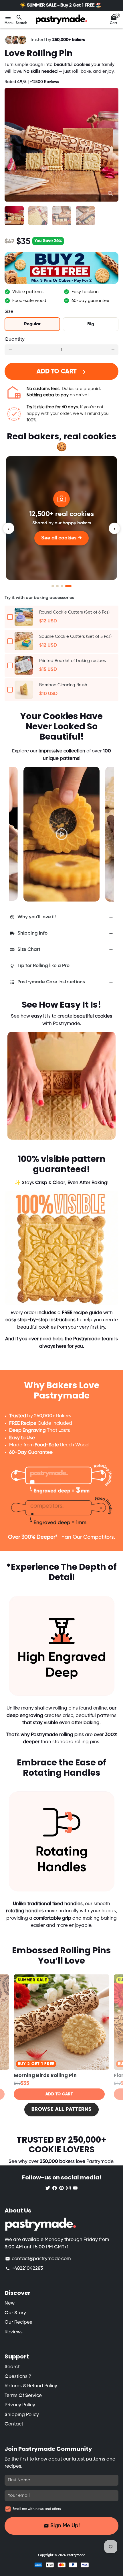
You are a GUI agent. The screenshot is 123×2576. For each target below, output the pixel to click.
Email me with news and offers (37, 2509)
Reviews (14, 2332)
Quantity (15, 339)
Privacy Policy (20, 2405)
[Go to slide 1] (55, 586)
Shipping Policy (22, 2415)
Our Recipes (18, 2322)
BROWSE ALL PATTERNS (61, 2109)
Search (13, 2367)
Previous (19, 827)
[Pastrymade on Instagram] (68, 2188)
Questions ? (18, 2377)
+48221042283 (24, 2269)
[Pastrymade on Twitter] (48, 2188)
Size (9, 312)
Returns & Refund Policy (31, 2386)
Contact (14, 2424)
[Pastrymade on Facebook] (55, 2188)
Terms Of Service (23, 2396)
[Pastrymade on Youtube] (75, 2188)
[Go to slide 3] (66, 586)
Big (91, 324)
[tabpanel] (61, 834)
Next (113, 145)
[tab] (61, 917)
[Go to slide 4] (70, 586)
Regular (32, 324)
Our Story (15, 2313)
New (10, 2303)
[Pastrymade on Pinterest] (61, 2188)
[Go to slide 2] (61, 586)
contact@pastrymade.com (38, 2259)
